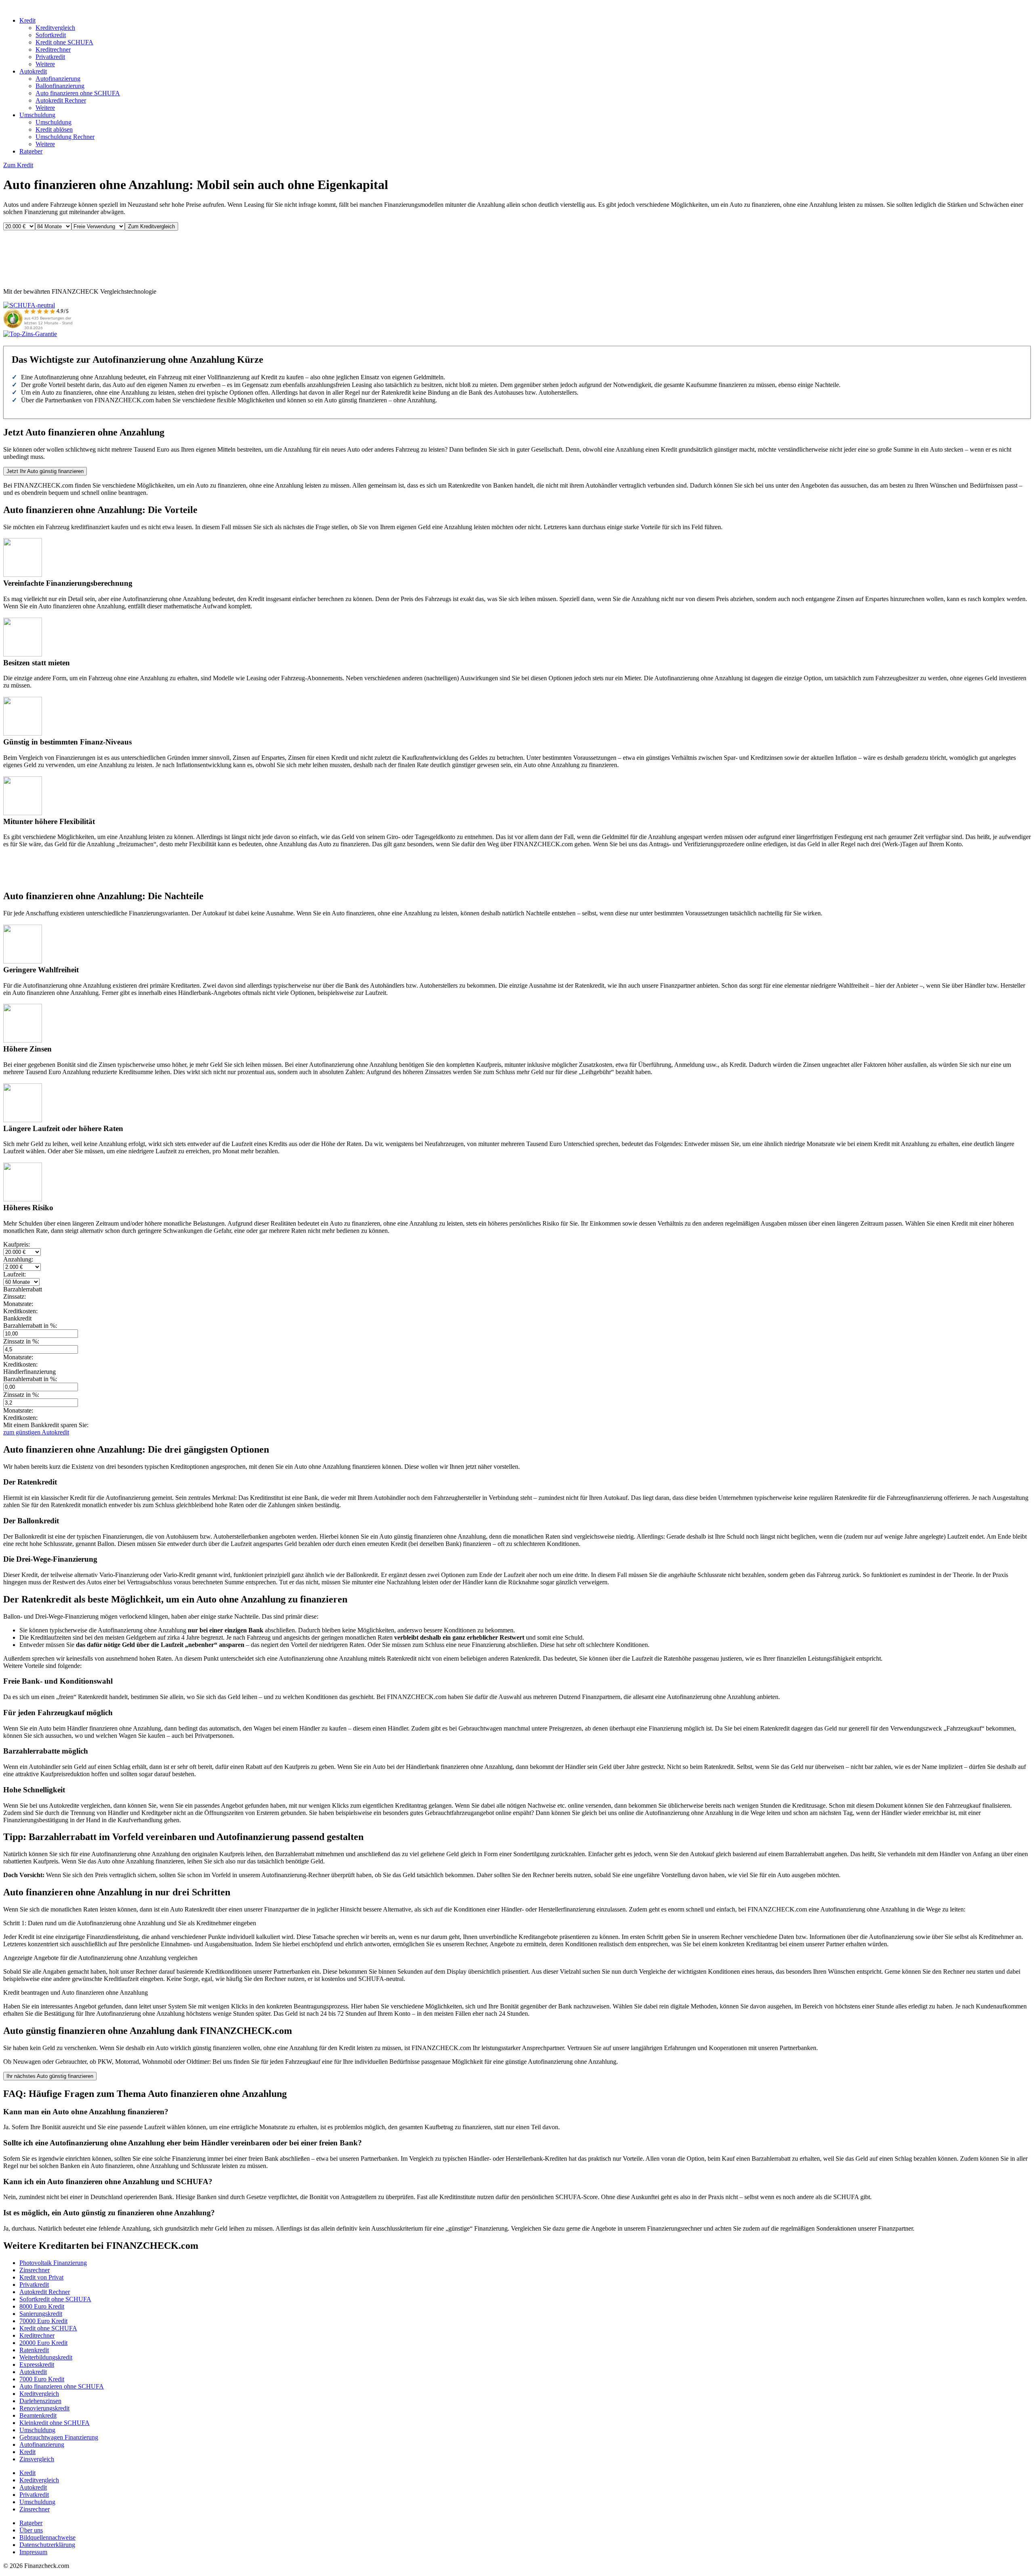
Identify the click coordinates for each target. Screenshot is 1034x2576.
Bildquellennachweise (47, 2537)
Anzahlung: (18, 1259)
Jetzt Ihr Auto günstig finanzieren (45, 471)
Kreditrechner (53, 49)
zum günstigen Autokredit (36, 1432)
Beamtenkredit (38, 2415)
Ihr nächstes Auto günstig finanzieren (50, 2076)
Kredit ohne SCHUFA (64, 42)
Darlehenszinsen (40, 2401)
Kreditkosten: (20, 1364)
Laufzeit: (15, 1274)
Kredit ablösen (54, 129)
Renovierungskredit (44, 2408)
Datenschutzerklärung (47, 2545)
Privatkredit (50, 57)
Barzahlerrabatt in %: (30, 1326)
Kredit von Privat (41, 2277)
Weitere (45, 64)
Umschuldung (37, 115)
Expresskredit (37, 2365)
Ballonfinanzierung (60, 86)
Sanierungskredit (41, 2314)
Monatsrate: (18, 1357)
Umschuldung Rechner (65, 137)
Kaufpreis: (17, 1244)
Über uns (31, 2530)
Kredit (27, 20)
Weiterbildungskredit (46, 2357)
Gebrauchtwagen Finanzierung (59, 2437)
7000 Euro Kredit (42, 2379)
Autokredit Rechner (61, 100)
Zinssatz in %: (21, 1341)
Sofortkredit (51, 35)
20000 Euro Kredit (43, 2343)
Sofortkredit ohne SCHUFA (55, 2299)
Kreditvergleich (55, 28)
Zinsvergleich (37, 2459)
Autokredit (33, 71)
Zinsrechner (35, 2270)
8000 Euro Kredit (42, 2306)
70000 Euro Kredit (43, 2321)
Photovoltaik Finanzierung (53, 2263)
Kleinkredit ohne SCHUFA (55, 2423)
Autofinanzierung (58, 79)
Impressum (33, 2552)
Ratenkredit (34, 2350)
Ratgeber (31, 151)
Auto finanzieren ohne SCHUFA (78, 93)
